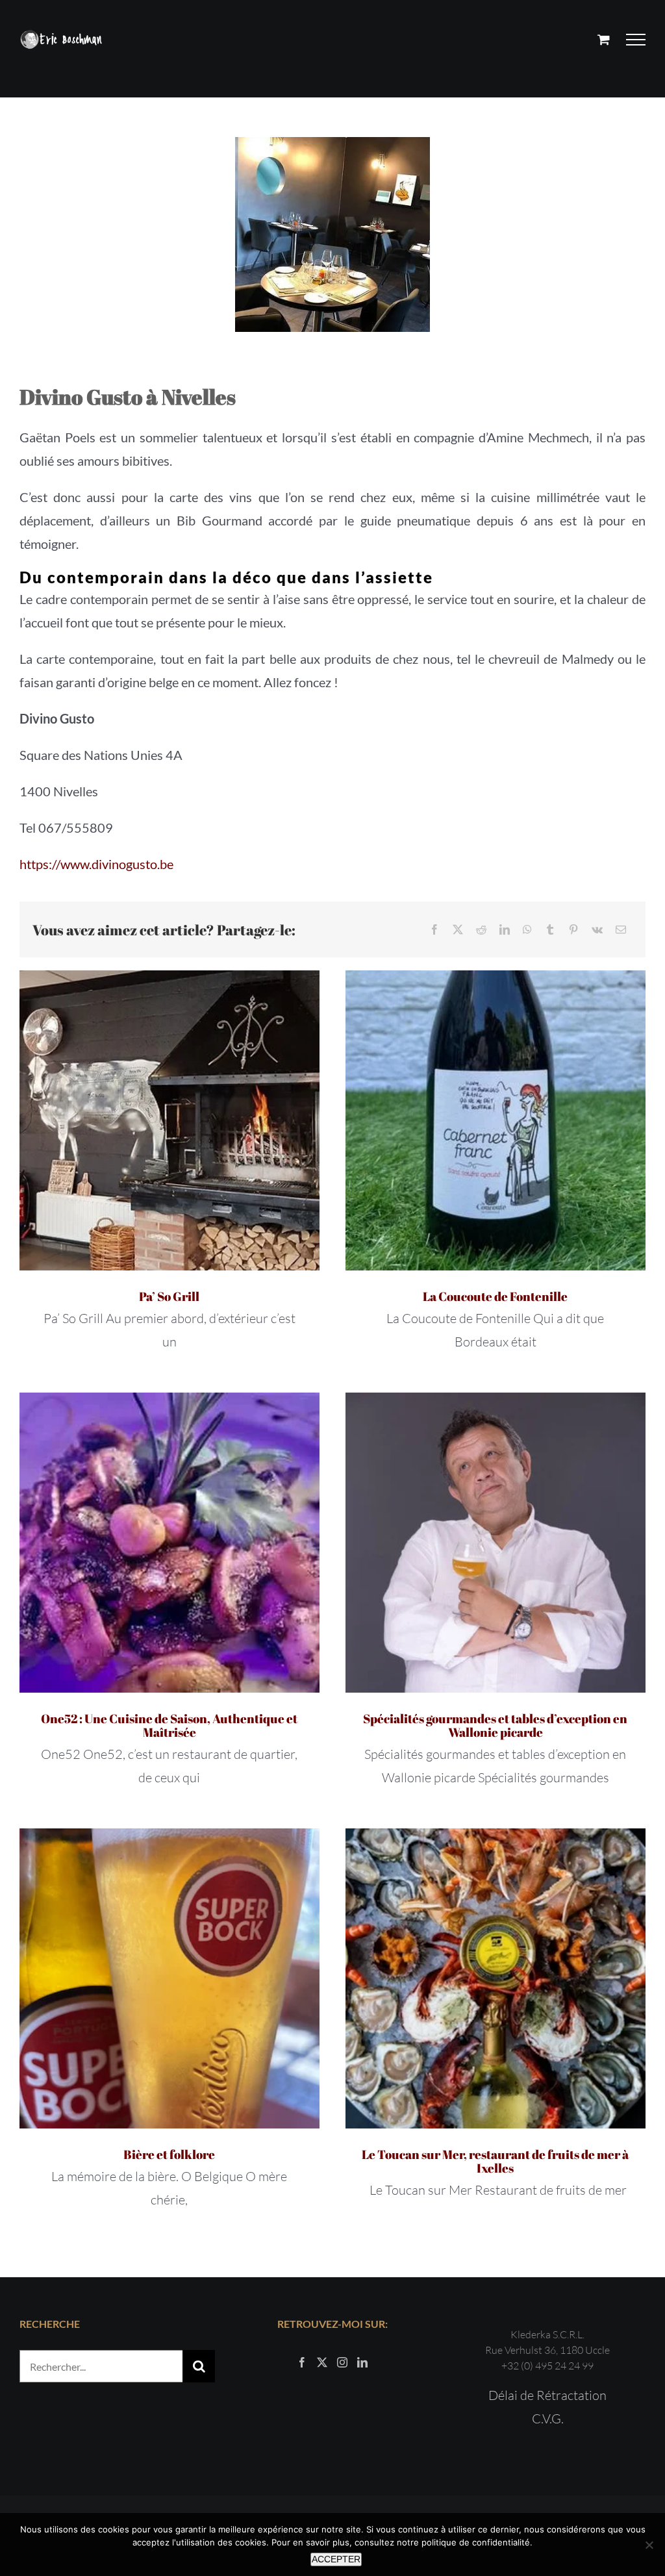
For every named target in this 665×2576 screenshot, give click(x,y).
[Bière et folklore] (169, 1978)
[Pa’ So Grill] (169, 1120)
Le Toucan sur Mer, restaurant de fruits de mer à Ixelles (495, 2161)
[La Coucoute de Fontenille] (496, 1120)
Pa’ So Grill (169, 1296)
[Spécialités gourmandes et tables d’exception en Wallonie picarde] (496, 1543)
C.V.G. (548, 2418)
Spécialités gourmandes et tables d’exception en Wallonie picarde (495, 1725)
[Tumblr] (550, 930)
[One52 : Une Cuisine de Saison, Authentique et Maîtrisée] (169, 1543)
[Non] (649, 2545)
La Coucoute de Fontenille (495, 1296)
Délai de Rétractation (547, 2395)
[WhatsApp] (527, 930)
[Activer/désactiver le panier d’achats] (604, 39)
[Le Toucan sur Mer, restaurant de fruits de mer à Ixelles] (496, 1978)
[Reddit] (481, 930)
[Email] (621, 930)
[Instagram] (342, 2362)
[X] (458, 930)
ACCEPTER (336, 2559)
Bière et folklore (169, 2154)
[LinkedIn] (505, 930)
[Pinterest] (573, 930)
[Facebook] (434, 930)
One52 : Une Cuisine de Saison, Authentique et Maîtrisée (169, 1725)
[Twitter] (322, 2362)
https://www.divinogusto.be (96, 864)
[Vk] (597, 930)
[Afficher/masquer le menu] (636, 40)
